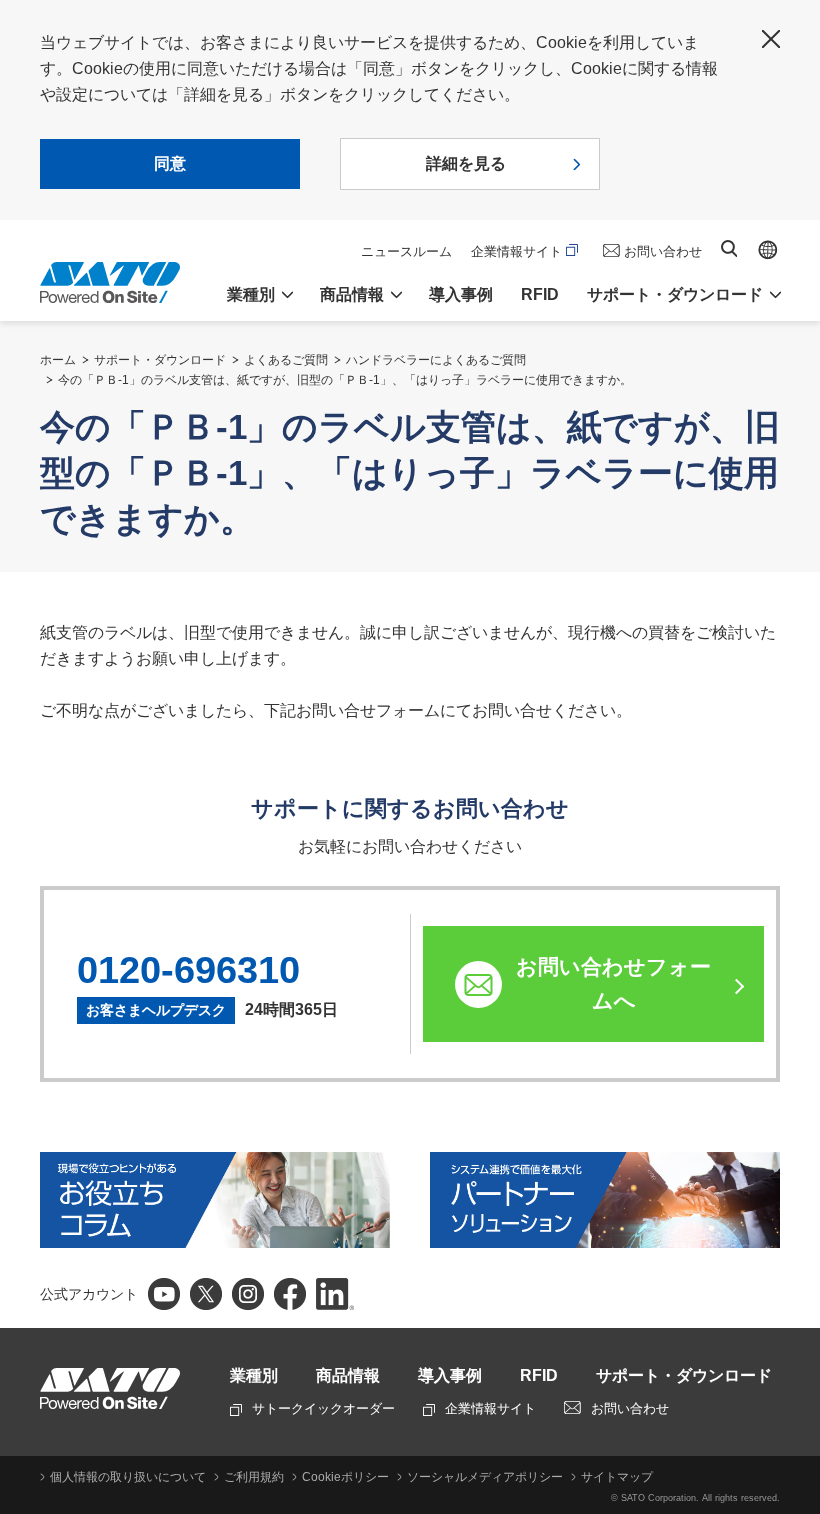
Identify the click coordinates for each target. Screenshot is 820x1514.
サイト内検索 (729, 248)
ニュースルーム (406, 251)
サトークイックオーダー (323, 1408)
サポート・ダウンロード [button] (675, 294)
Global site (768, 250)
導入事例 (461, 294)
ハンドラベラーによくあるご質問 (436, 360)
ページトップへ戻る (795, 1177)
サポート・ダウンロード (160, 360)
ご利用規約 (254, 1477)
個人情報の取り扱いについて (128, 1477)
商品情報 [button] (352, 294)
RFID (540, 294)
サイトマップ (617, 1477)
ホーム (58, 360)
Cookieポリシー (345, 1477)
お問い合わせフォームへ (613, 983)
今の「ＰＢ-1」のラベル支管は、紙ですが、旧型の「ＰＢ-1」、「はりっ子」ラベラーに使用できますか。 (345, 380)
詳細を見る (466, 163)
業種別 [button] (251, 294)
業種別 (254, 1375)
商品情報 (348, 1375)
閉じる (771, 39)
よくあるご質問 (286, 360)
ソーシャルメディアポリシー (485, 1477)
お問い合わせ (663, 251)
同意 (170, 163)
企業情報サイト (516, 251)
